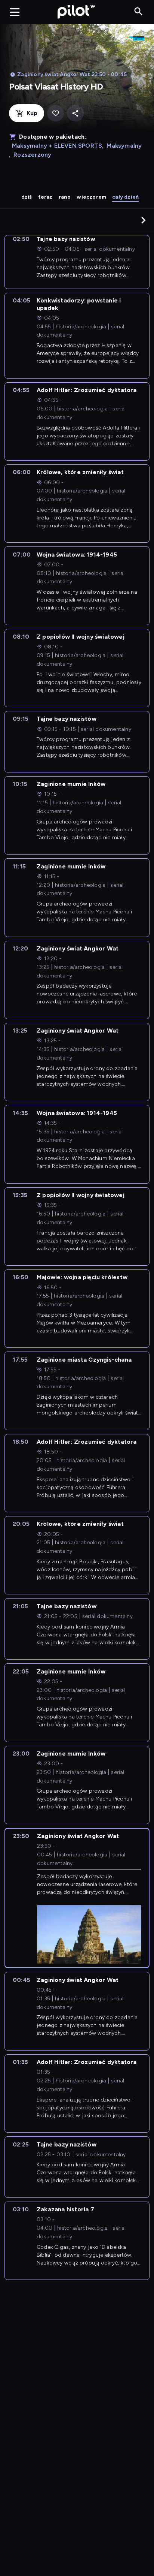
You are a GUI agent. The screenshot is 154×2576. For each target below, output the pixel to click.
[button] (144, 220)
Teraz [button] (45, 197)
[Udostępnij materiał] (75, 113)
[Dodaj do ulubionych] (56, 113)
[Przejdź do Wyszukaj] (138, 12)
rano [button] (65, 197)
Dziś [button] (27, 197)
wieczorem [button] (91, 197)
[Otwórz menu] (15, 12)
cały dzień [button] (125, 197)
